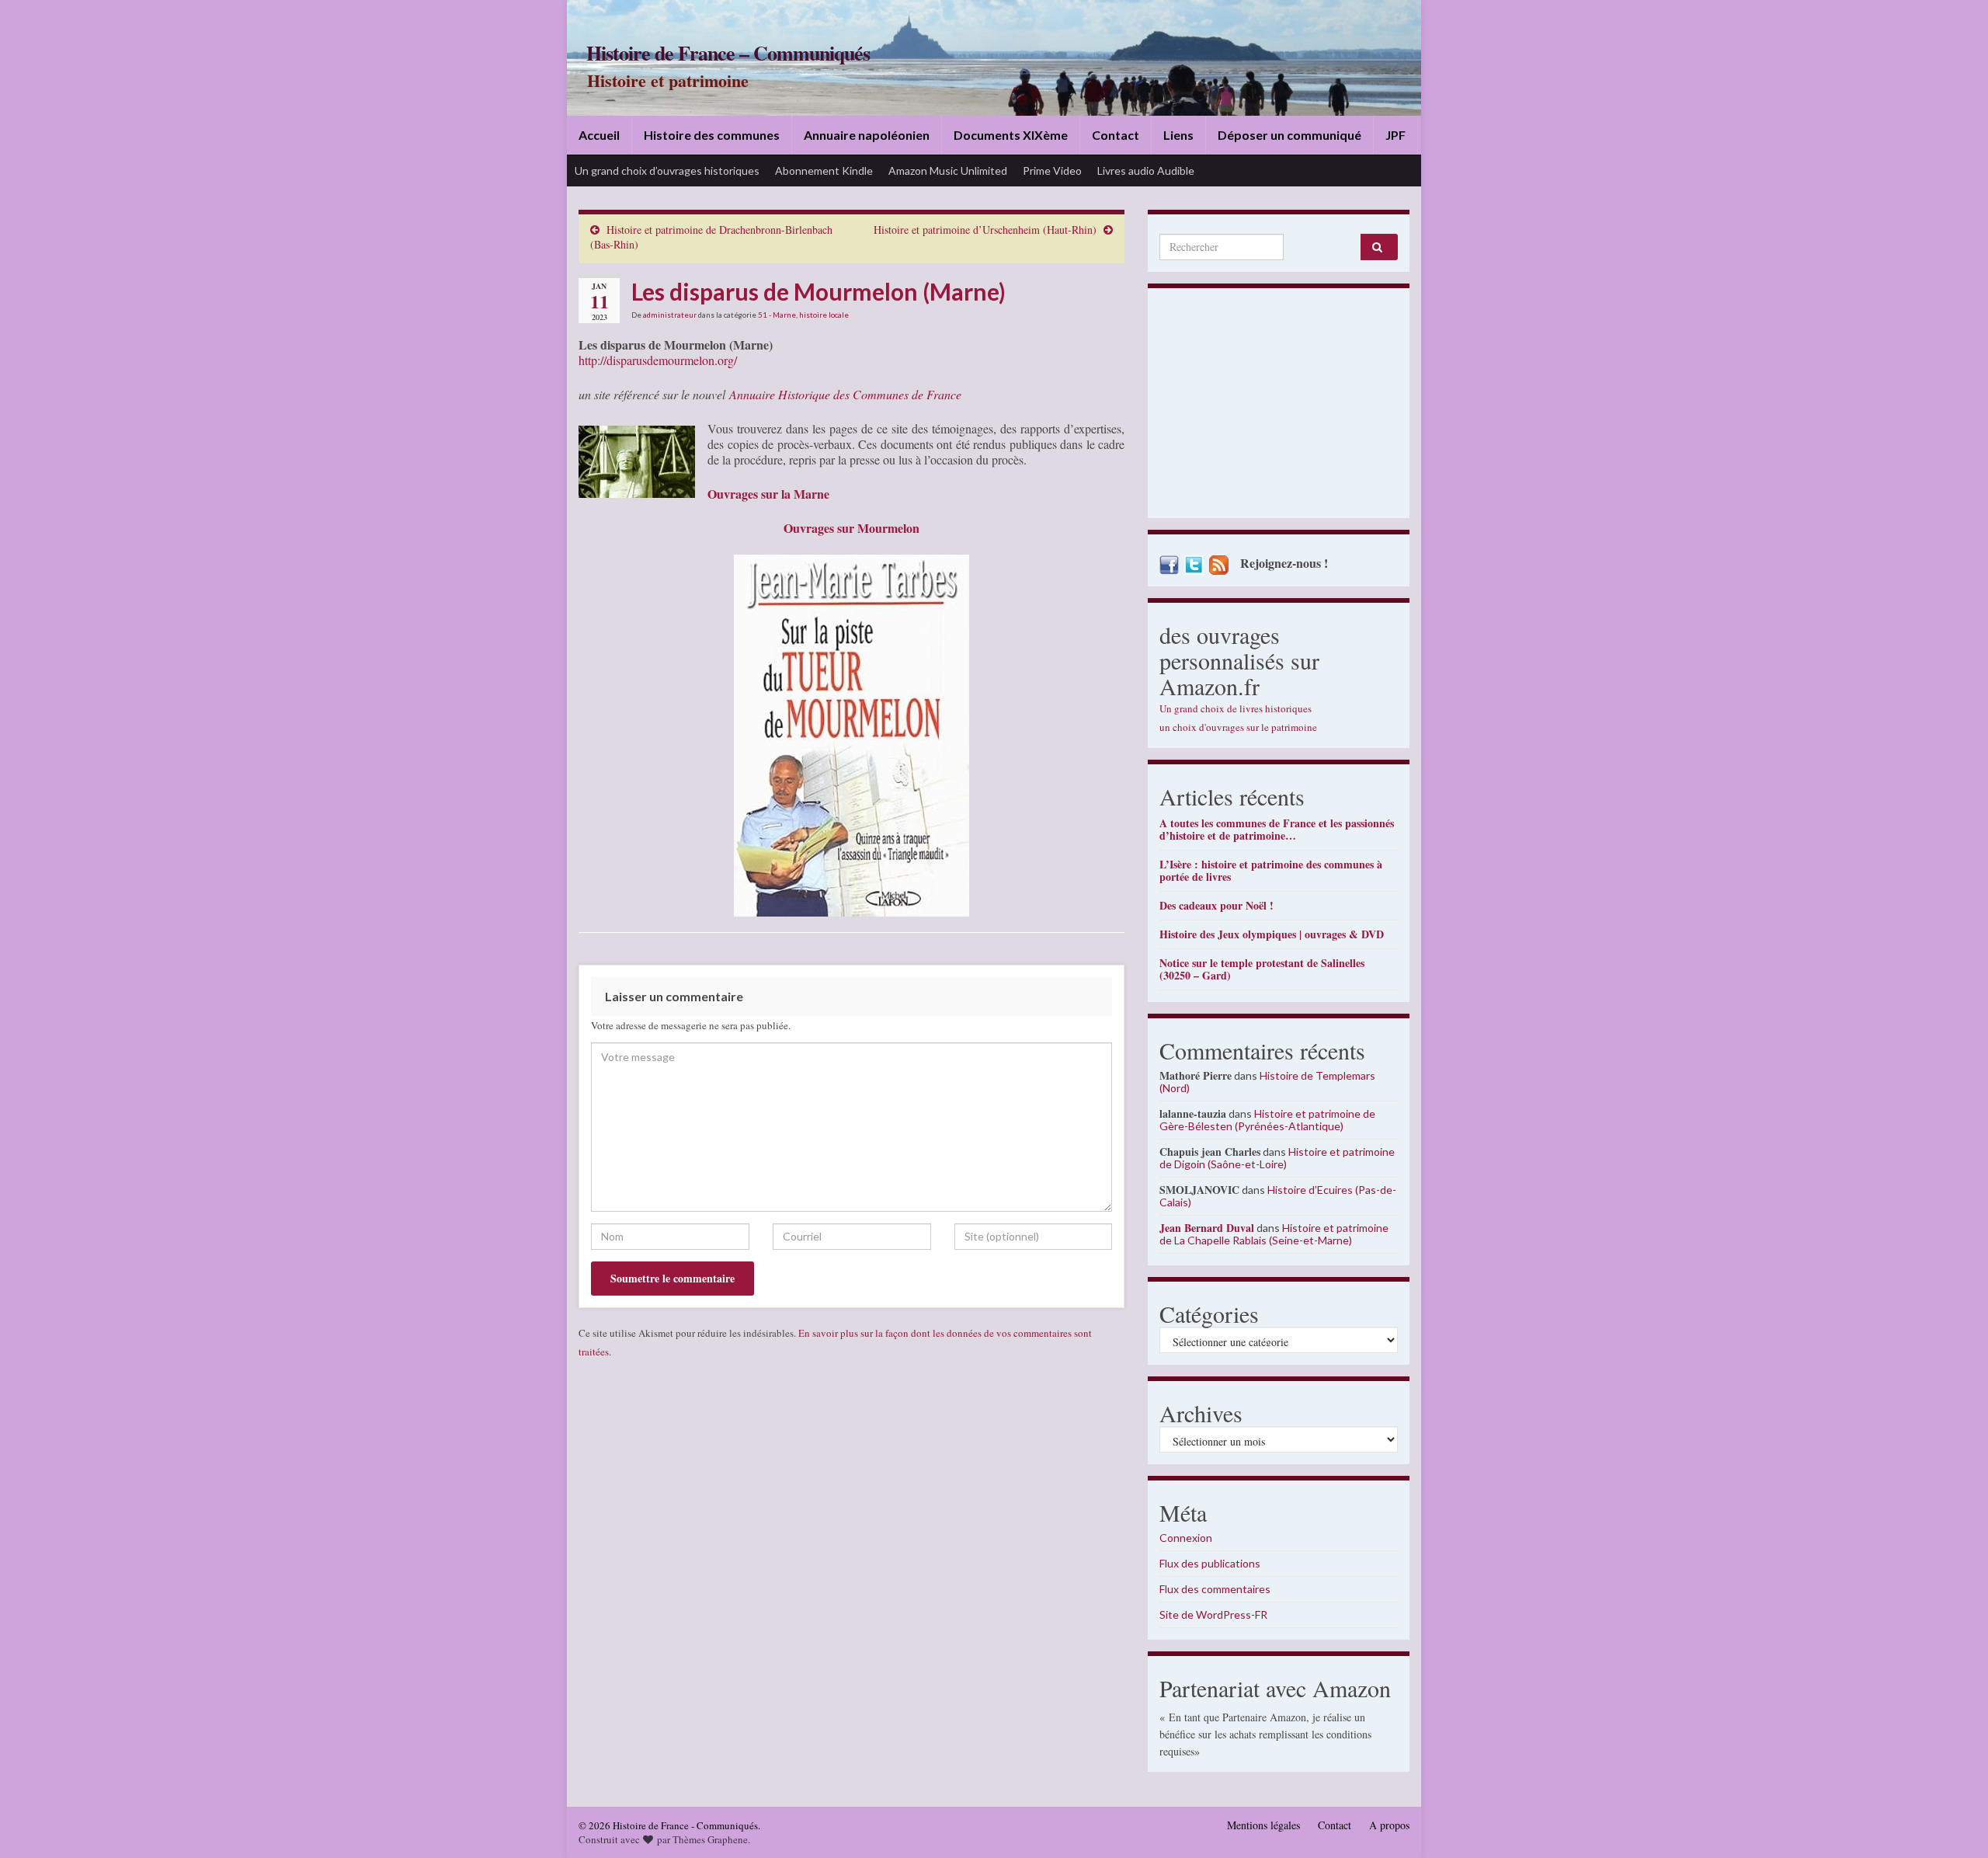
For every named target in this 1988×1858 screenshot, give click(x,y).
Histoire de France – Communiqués (728, 53)
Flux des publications (1210, 1563)
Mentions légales (1263, 1825)
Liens (1178, 135)
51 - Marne (777, 315)
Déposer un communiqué (1289, 135)
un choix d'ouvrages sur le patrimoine (1238, 727)
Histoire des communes (712, 135)
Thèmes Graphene (710, 1839)
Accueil (599, 135)
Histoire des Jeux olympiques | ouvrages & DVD (1272, 934)
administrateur (670, 315)
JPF (1395, 135)
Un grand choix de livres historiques (1236, 708)
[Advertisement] (1279, 407)
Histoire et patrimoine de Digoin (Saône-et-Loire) (1277, 1158)
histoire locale (824, 315)
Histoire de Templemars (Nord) (1267, 1082)
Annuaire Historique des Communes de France (845, 394)
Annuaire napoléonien (867, 135)
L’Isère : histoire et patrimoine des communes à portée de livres (1271, 870)
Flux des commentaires (1215, 1589)
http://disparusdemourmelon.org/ (658, 360)
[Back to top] (1953, 1823)
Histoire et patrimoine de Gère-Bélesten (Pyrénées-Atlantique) (1267, 1120)
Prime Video (1052, 170)
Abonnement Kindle (824, 170)
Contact (1116, 135)
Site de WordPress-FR (1213, 1614)
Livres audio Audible (1146, 170)
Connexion (1186, 1538)
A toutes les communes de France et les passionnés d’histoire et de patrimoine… (1277, 829)
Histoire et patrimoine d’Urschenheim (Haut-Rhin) (985, 230)
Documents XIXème (1011, 135)
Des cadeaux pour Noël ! (1216, 905)
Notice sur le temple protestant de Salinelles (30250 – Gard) (1262, 969)
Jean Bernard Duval (1207, 1228)
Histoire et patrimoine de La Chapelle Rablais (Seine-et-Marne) (1274, 1234)
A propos (1389, 1825)
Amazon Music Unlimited (948, 170)
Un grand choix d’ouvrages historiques (667, 170)
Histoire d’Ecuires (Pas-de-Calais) (1278, 1196)
